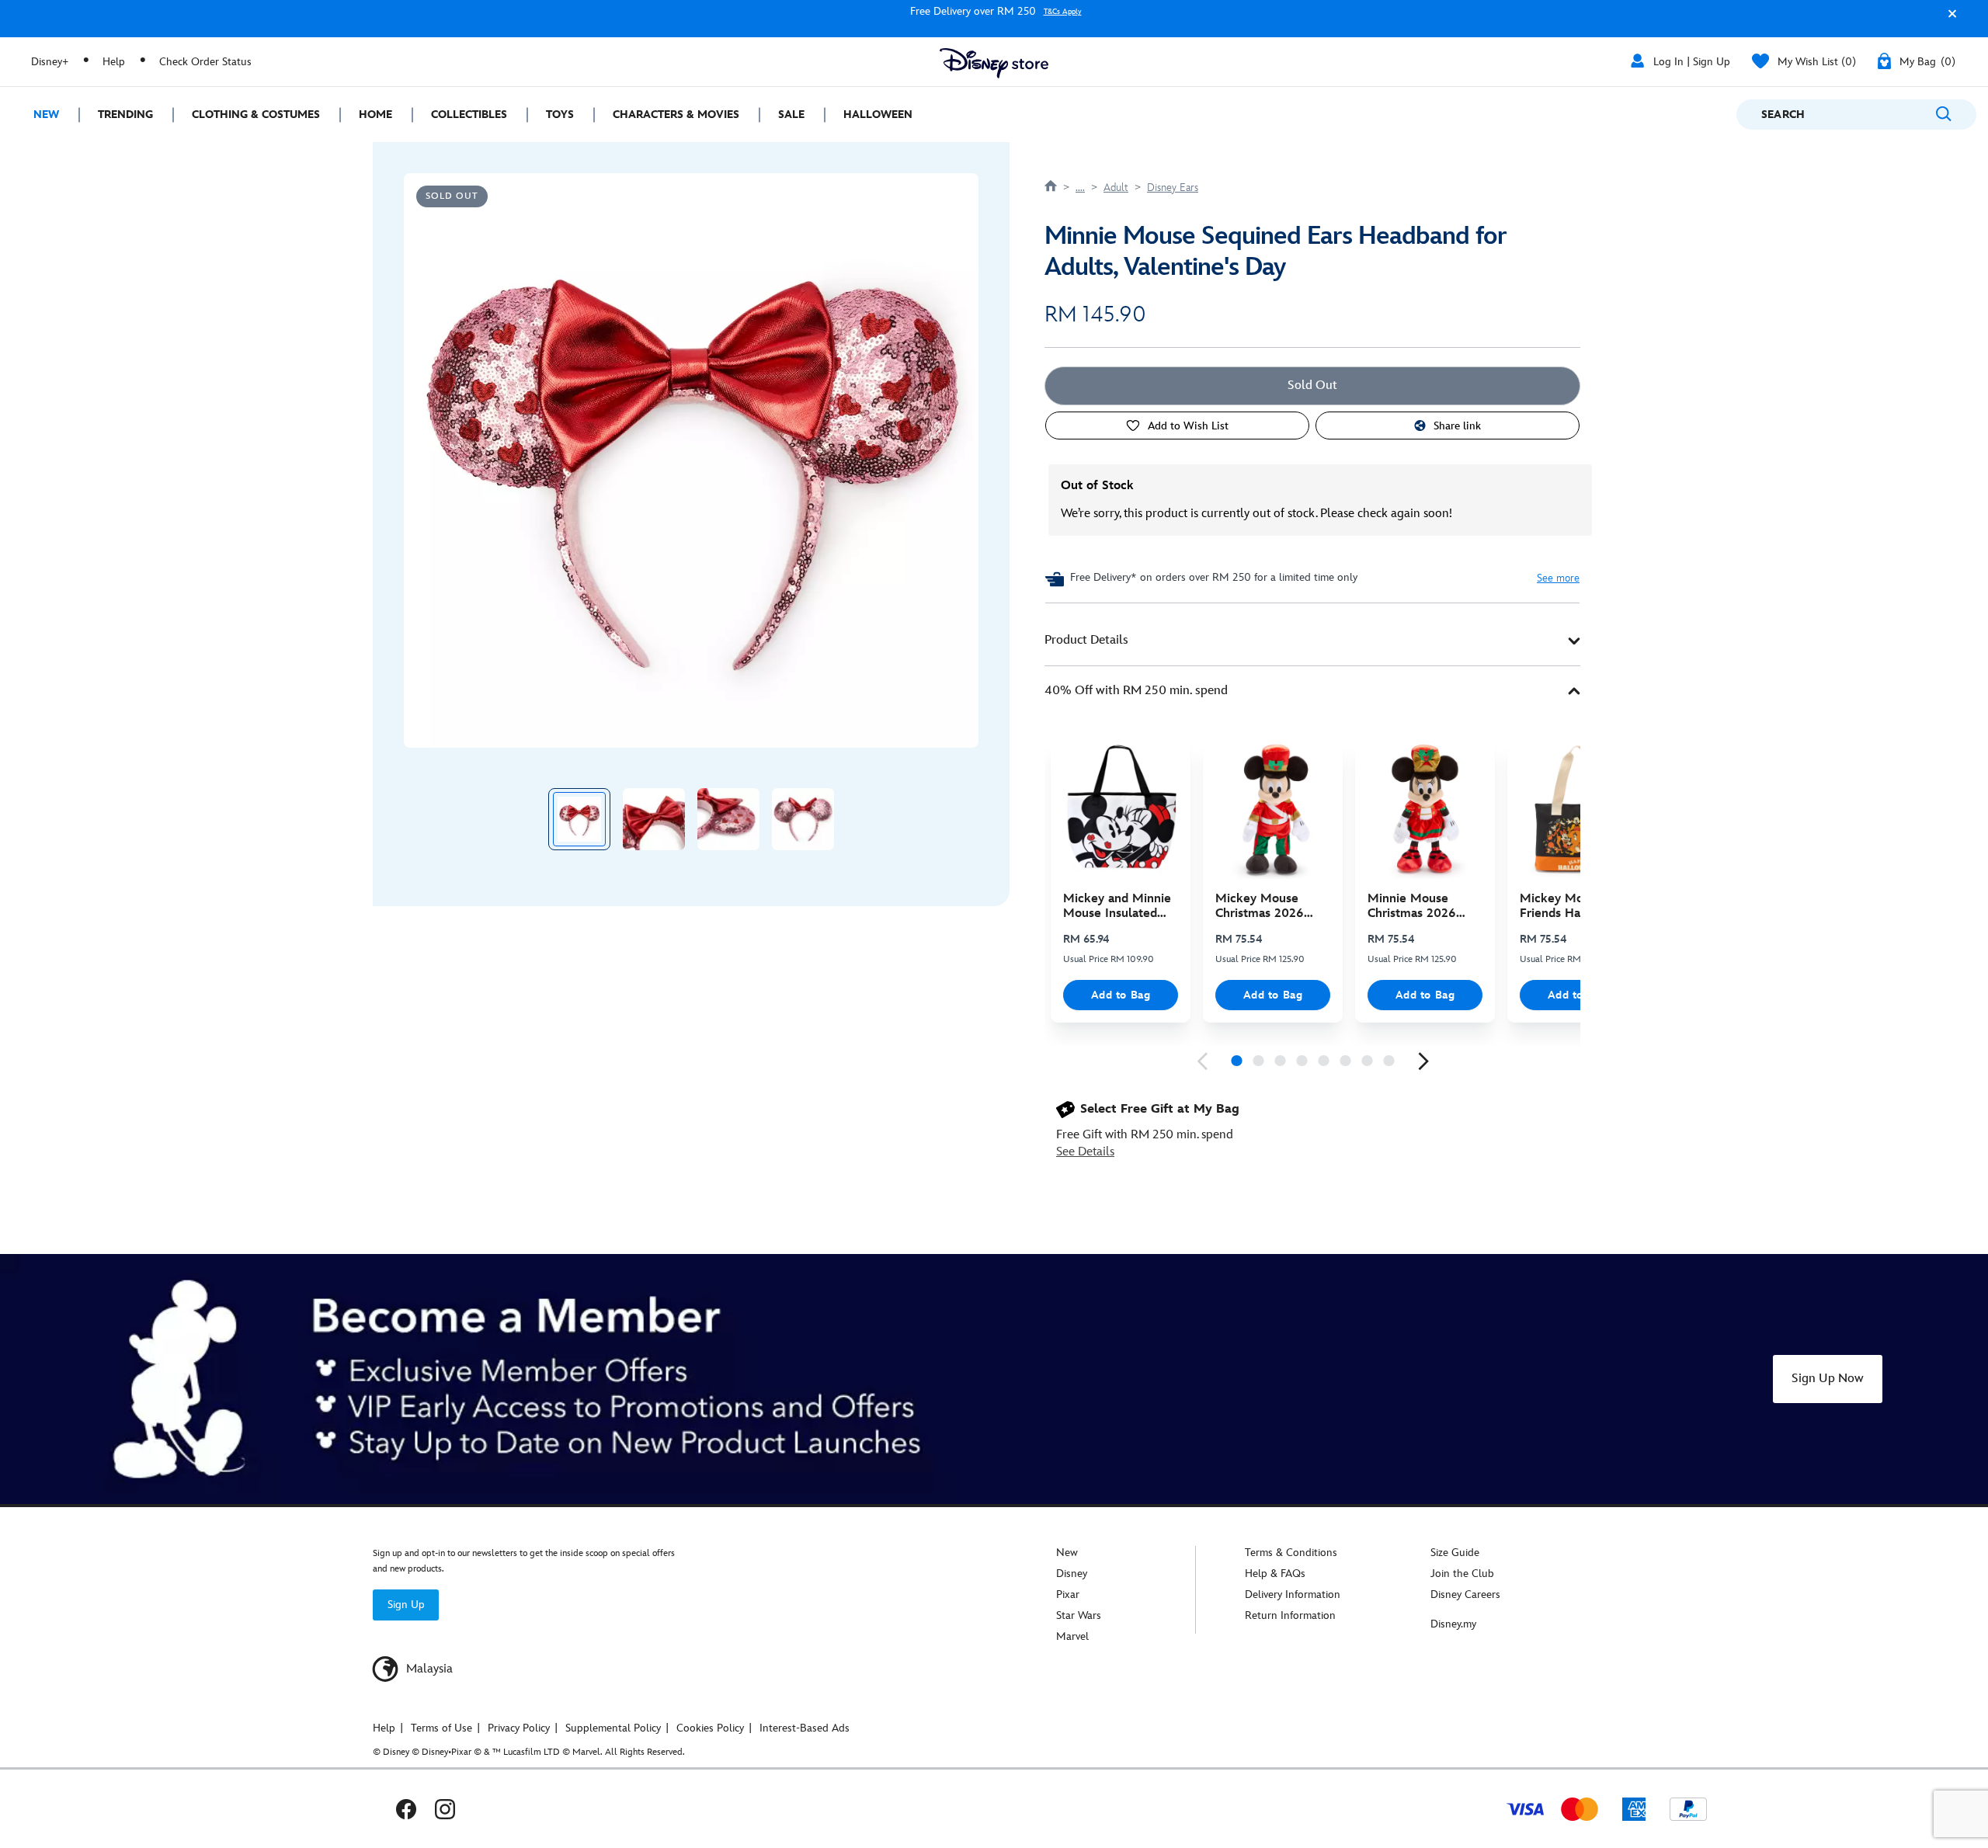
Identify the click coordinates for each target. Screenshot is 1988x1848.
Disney (1072, 1574)
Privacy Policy (519, 1728)
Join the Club (1462, 1574)
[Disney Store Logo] (994, 63)
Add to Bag (1121, 995)
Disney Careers (1465, 1594)
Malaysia (428, 1669)
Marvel (1072, 1636)
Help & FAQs (1275, 1574)
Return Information (1290, 1615)
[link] (1202, 1061)
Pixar (1068, 1594)
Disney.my (1453, 1624)
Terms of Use (441, 1728)
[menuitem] (39, 115)
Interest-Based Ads (805, 1728)
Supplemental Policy (613, 1728)
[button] (1948, 21)
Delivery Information (1293, 1594)
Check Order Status (205, 62)
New (1067, 1553)
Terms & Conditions (1291, 1553)
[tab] (1312, 641)
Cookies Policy (710, 1728)
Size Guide (1455, 1553)
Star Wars (1079, 1615)
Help (114, 62)
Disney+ (50, 62)
